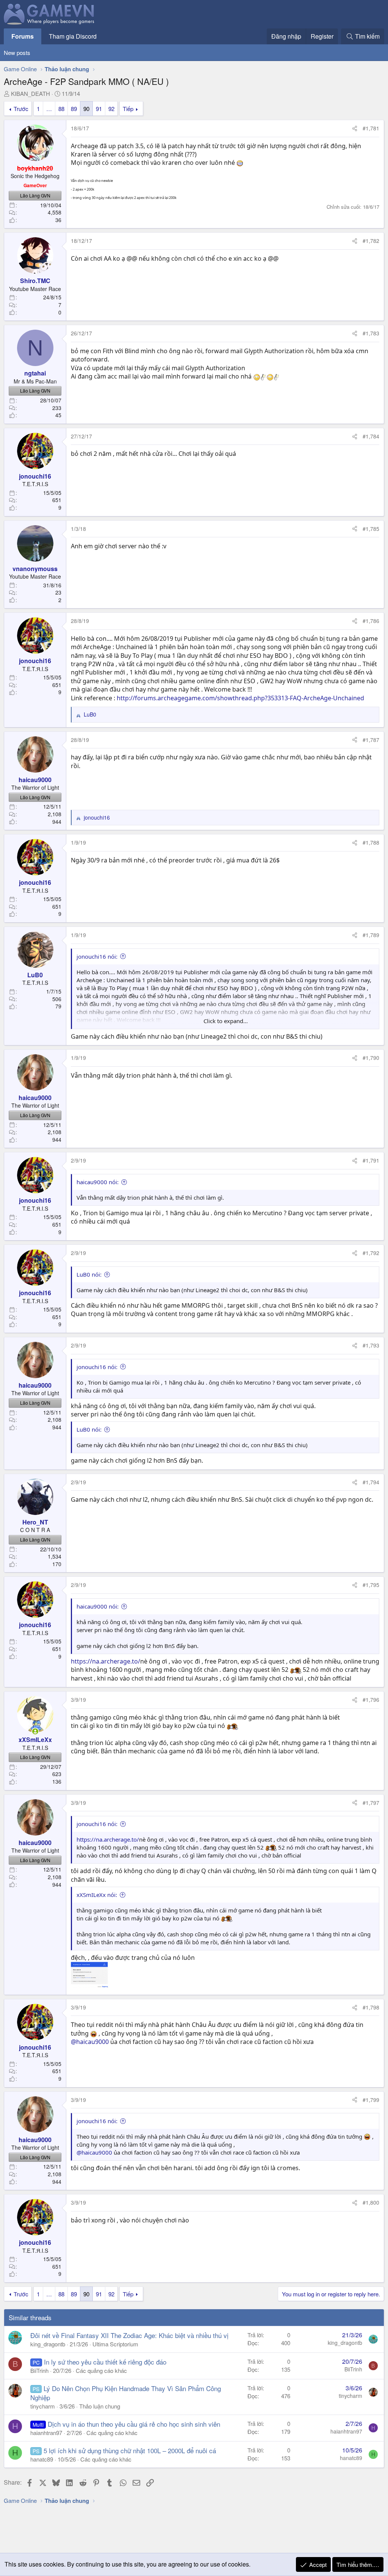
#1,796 (371, 1700)
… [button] (49, 109)
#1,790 (371, 1058)
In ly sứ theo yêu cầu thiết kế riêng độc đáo (105, 2362)
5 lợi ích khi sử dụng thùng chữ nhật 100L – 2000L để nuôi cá (130, 2450)
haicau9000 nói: (98, 1182)
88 (61, 109)
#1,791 (371, 1160)
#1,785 (371, 529)
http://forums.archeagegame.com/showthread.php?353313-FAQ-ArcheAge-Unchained (240, 698)
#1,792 (371, 1253)
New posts (17, 52)
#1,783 (371, 333)
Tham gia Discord (73, 36)
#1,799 (371, 2100)
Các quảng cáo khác (101, 2370)
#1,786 (371, 621)
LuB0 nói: (89, 1274)
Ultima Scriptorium (115, 2344)
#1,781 (371, 128)
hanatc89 (42, 2459)
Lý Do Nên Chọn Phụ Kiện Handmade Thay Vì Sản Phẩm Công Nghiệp (126, 2393)
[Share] (355, 128)
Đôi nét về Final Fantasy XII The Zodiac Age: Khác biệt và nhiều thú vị (129, 2335)
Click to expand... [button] (226, 1021)
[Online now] (35, 1731)
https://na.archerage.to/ (106, 1661)
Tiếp (128, 109)
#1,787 (371, 740)
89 (74, 109)
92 (111, 109)
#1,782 (371, 241)
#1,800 (371, 2202)
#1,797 (371, 1803)
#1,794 (371, 1482)
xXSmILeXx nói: (97, 1895)
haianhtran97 (46, 2433)
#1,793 (371, 1345)
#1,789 (371, 935)
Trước (21, 109)
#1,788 (371, 842)
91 (99, 109)
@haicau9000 (90, 2042)
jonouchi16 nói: (97, 956)
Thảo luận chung (100, 2406)
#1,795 (371, 1585)
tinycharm (43, 2406)
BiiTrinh (39, 2370)
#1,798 (371, 2007)
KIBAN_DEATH (31, 93)
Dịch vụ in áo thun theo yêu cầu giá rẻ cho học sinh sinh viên (134, 2424)
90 (86, 109)
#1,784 (371, 436)
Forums (23, 36)
